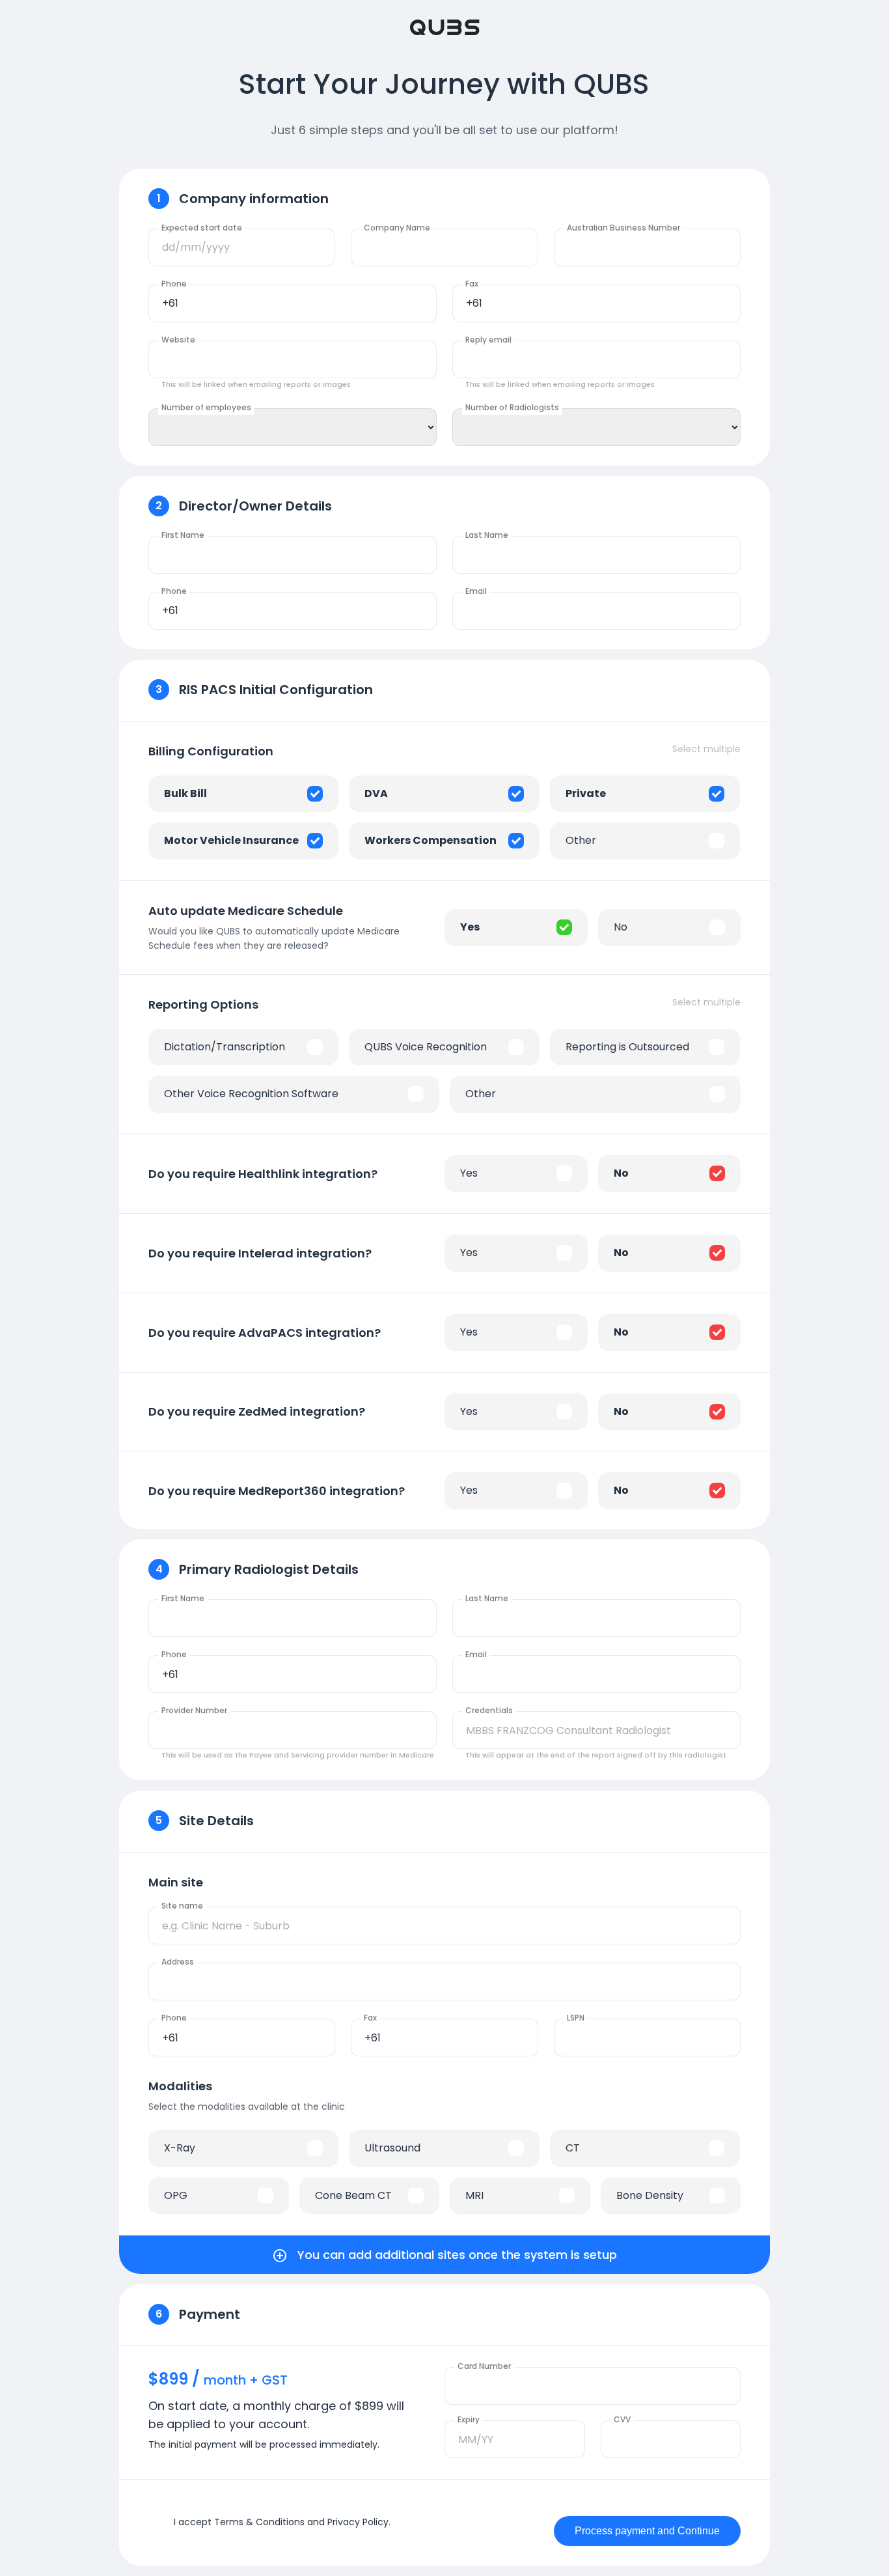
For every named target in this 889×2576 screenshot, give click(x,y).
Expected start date (202, 228)
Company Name (397, 228)
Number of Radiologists (512, 407)
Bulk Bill (185, 793)
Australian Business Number (623, 228)
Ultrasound (392, 2148)
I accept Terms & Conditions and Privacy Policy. (282, 2522)
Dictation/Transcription (225, 1047)
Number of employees (206, 407)
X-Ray (180, 2148)
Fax (472, 284)
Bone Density (650, 2195)
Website (178, 340)
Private (586, 793)
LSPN (576, 2018)
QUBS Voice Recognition (426, 1047)
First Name (183, 535)
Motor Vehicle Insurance (231, 840)
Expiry (469, 2419)
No (621, 927)
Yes (470, 927)
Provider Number (194, 1710)
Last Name (487, 535)
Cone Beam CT (353, 2195)
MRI (474, 2195)
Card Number (484, 2366)
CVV (622, 2419)
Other (581, 840)
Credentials (489, 1710)
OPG (176, 2195)
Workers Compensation (431, 840)
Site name (182, 1906)
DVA (376, 793)
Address (178, 1962)
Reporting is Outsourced (627, 1047)
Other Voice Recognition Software (251, 1094)
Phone (174, 284)
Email (476, 591)
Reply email (488, 340)
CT (573, 2148)
